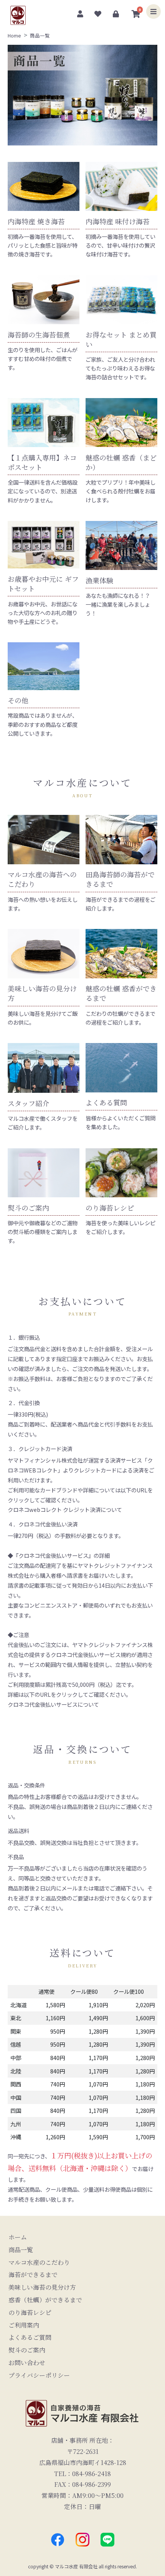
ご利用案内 (24, 2325)
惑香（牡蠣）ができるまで (45, 2300)
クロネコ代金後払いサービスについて (53, 1704)
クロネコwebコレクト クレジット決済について (65, 1509)
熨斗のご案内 (27, 2350)
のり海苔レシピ (30, 2312)
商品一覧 (21, 2250)
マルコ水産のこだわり (39, 2262)
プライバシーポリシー (39, 2375)
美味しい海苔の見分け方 (42, 2287)
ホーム (18, 2237)
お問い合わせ (27, 2363)
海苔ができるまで (33, 2275)
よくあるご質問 (30, 2337)
